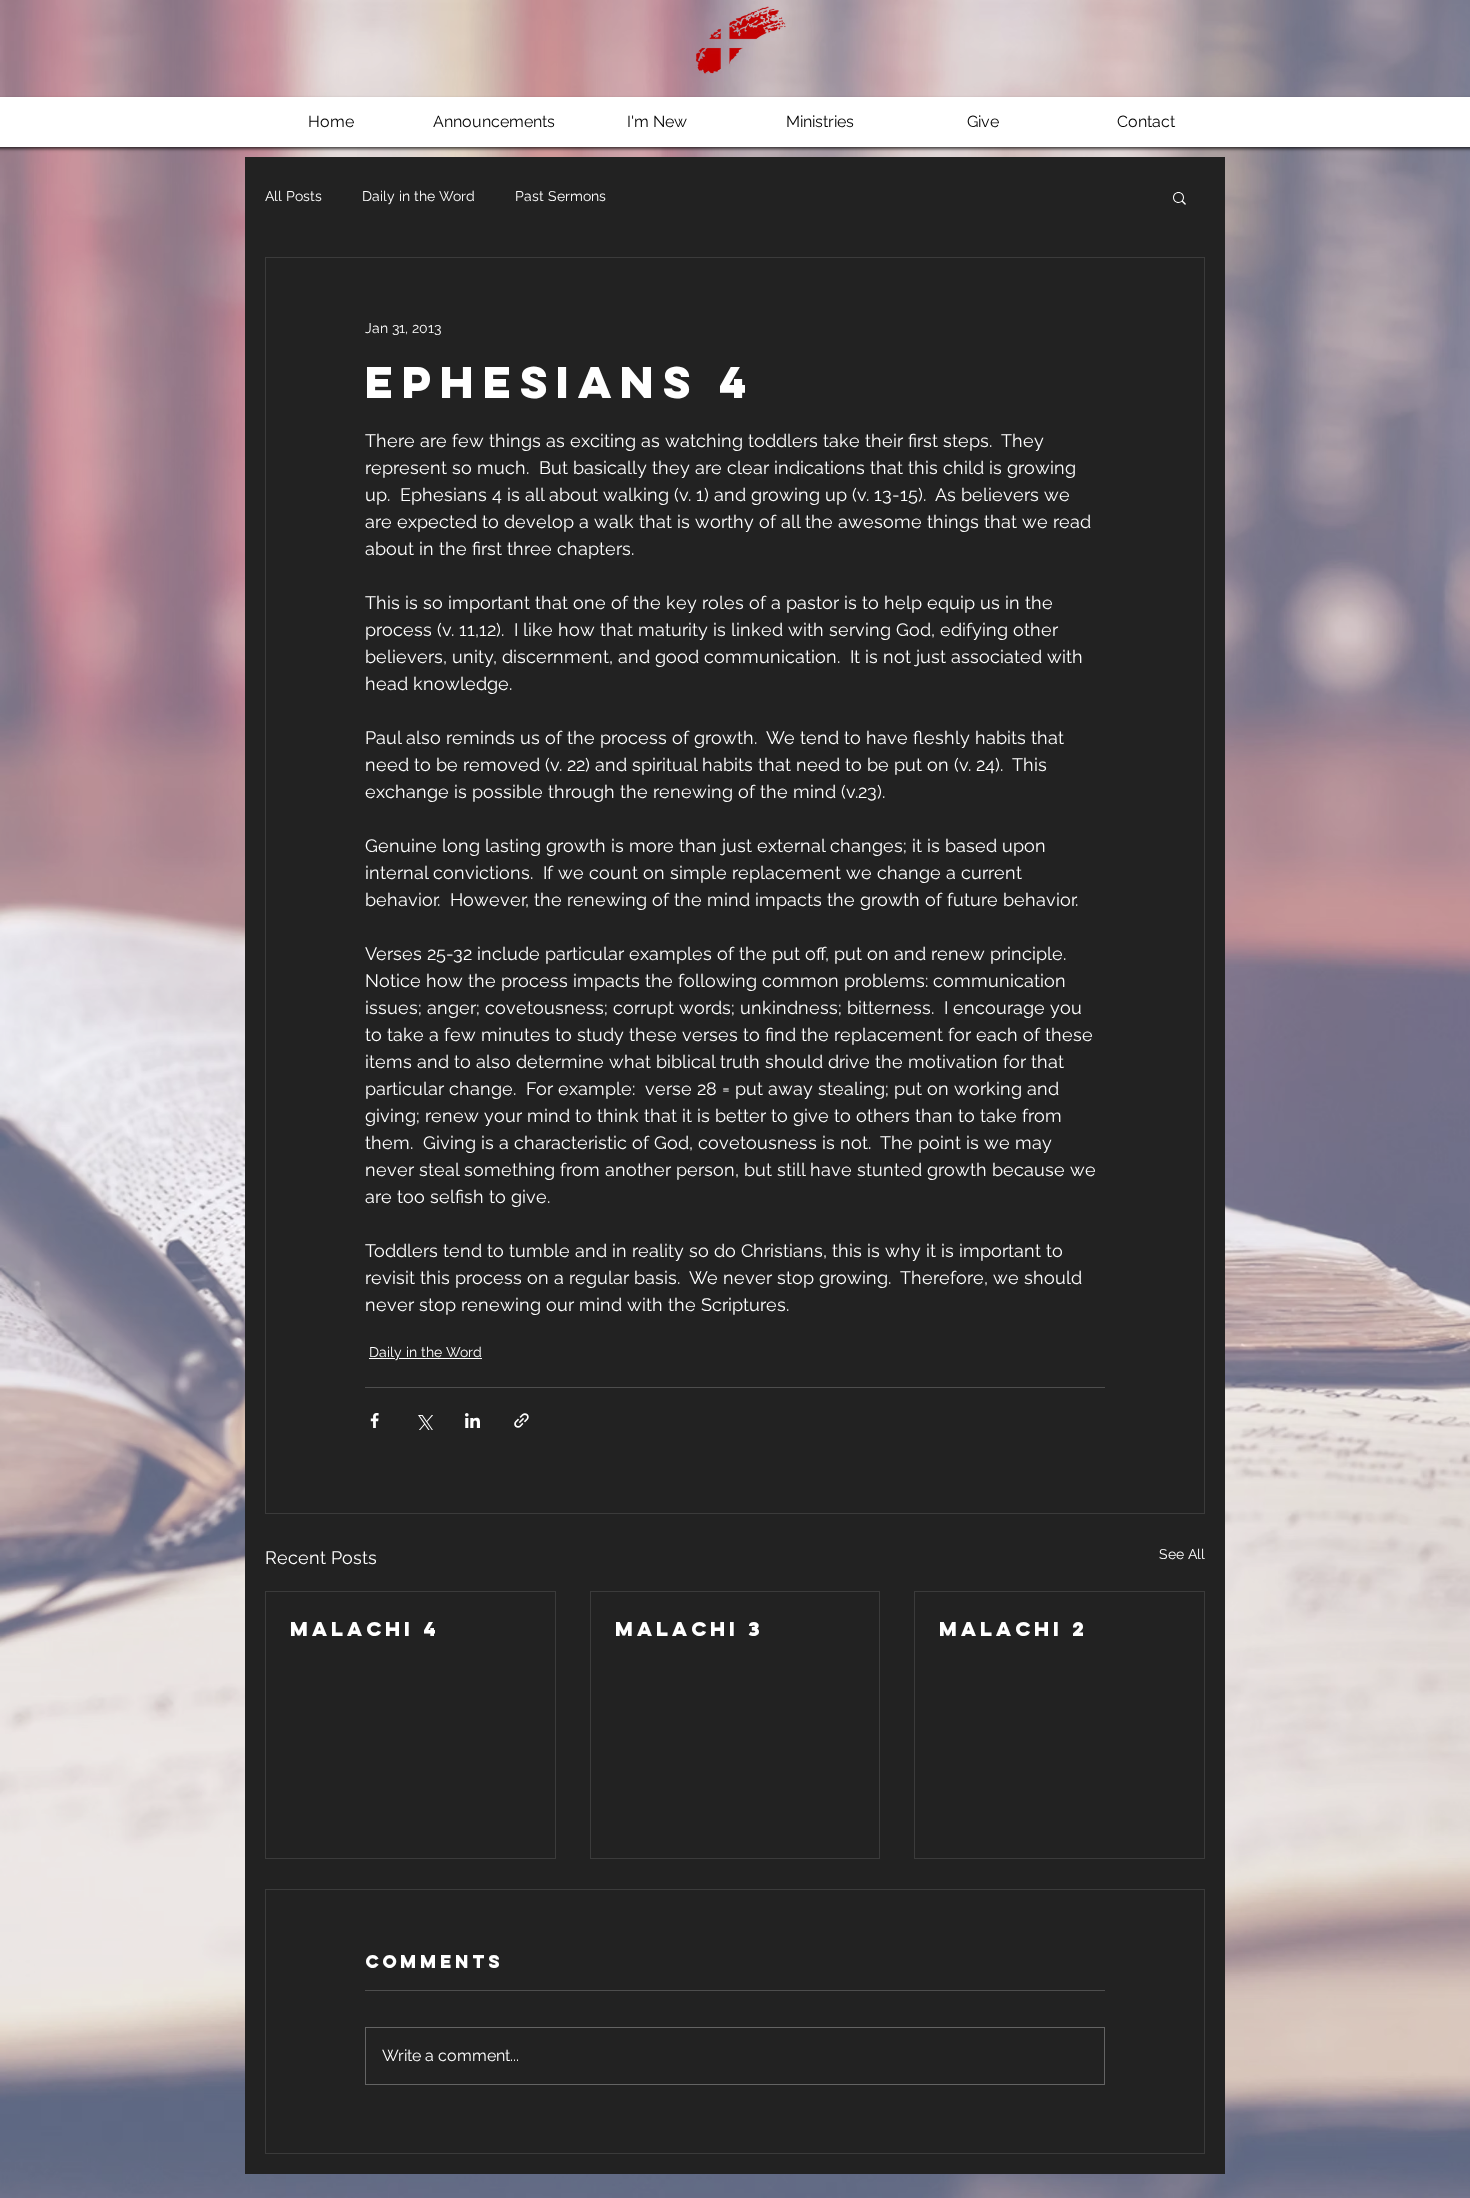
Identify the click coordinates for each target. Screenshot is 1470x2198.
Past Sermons (560, 196)
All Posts (293, 196)
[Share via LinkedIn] (472, 1420)
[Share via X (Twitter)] (423, 1420)
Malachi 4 (365, 1628)
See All (1182, 1554)
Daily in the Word (418, 196)
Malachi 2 (1013, 1628)
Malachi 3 (689, 1628)
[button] (1179, 197)
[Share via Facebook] (374, 1420)
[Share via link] (521, 1420)
